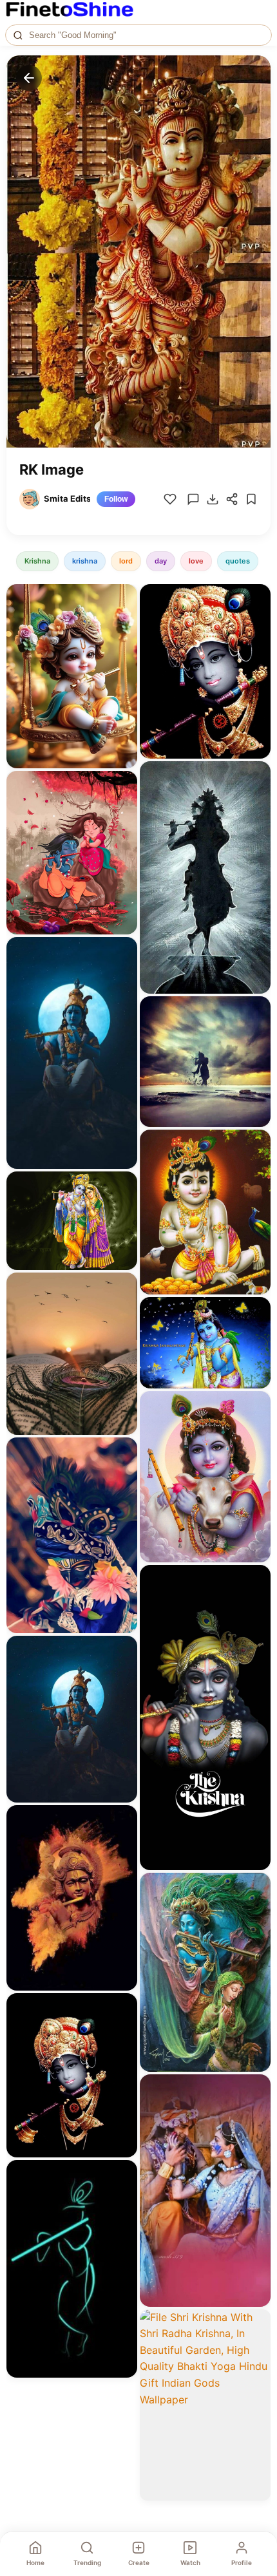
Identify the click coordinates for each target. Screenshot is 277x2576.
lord (126, 561)
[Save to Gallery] (123, 621)
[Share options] (123, 598)
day (161, 561)
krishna (85, 561)
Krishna (37, 561)
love (196, 561)
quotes (238, 561)
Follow (116, 499)
